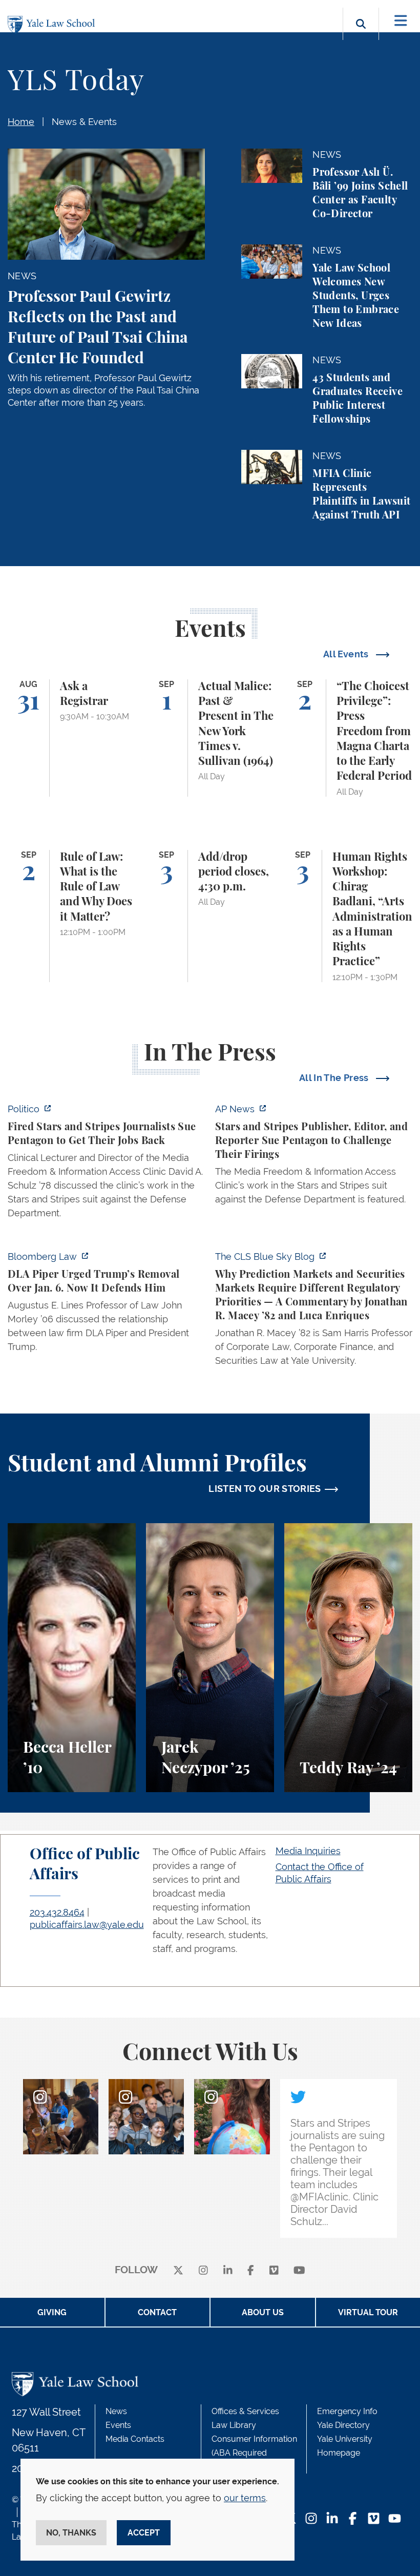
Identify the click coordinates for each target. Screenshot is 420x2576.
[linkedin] (228, 2270)
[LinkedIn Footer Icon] (332, 2519)
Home (21, 122)
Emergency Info (347, 2411)
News (116, 2411)
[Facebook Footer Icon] (353, 2519)
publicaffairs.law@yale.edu (87, 1925)
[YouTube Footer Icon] (395, 2519)
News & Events (84, 122)
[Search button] (361, 36)
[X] (178, 2270)
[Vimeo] (274, 2270)
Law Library (234, 2425)
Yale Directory (343, 2425)
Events (118, 2425)
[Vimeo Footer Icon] (374, 2519)
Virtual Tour (368, 2312)
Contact (157, 2312)
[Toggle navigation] (401, 21)
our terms (245, 2498)
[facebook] (251, 2270)
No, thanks (71, 2533)
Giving (52, 2312)
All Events (347, 654)
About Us (263, 2312)
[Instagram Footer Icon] (311, 2519)
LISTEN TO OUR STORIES (265, 1489)
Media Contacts (135, 2439)
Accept (144, 2533)
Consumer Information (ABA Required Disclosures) (254, 2453)
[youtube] (299, 2270)
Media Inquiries (308, 1851)
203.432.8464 (57, 1912)
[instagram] (203, 2270)
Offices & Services (245, 2411)
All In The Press (335, 1078)
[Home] (54, 25)
